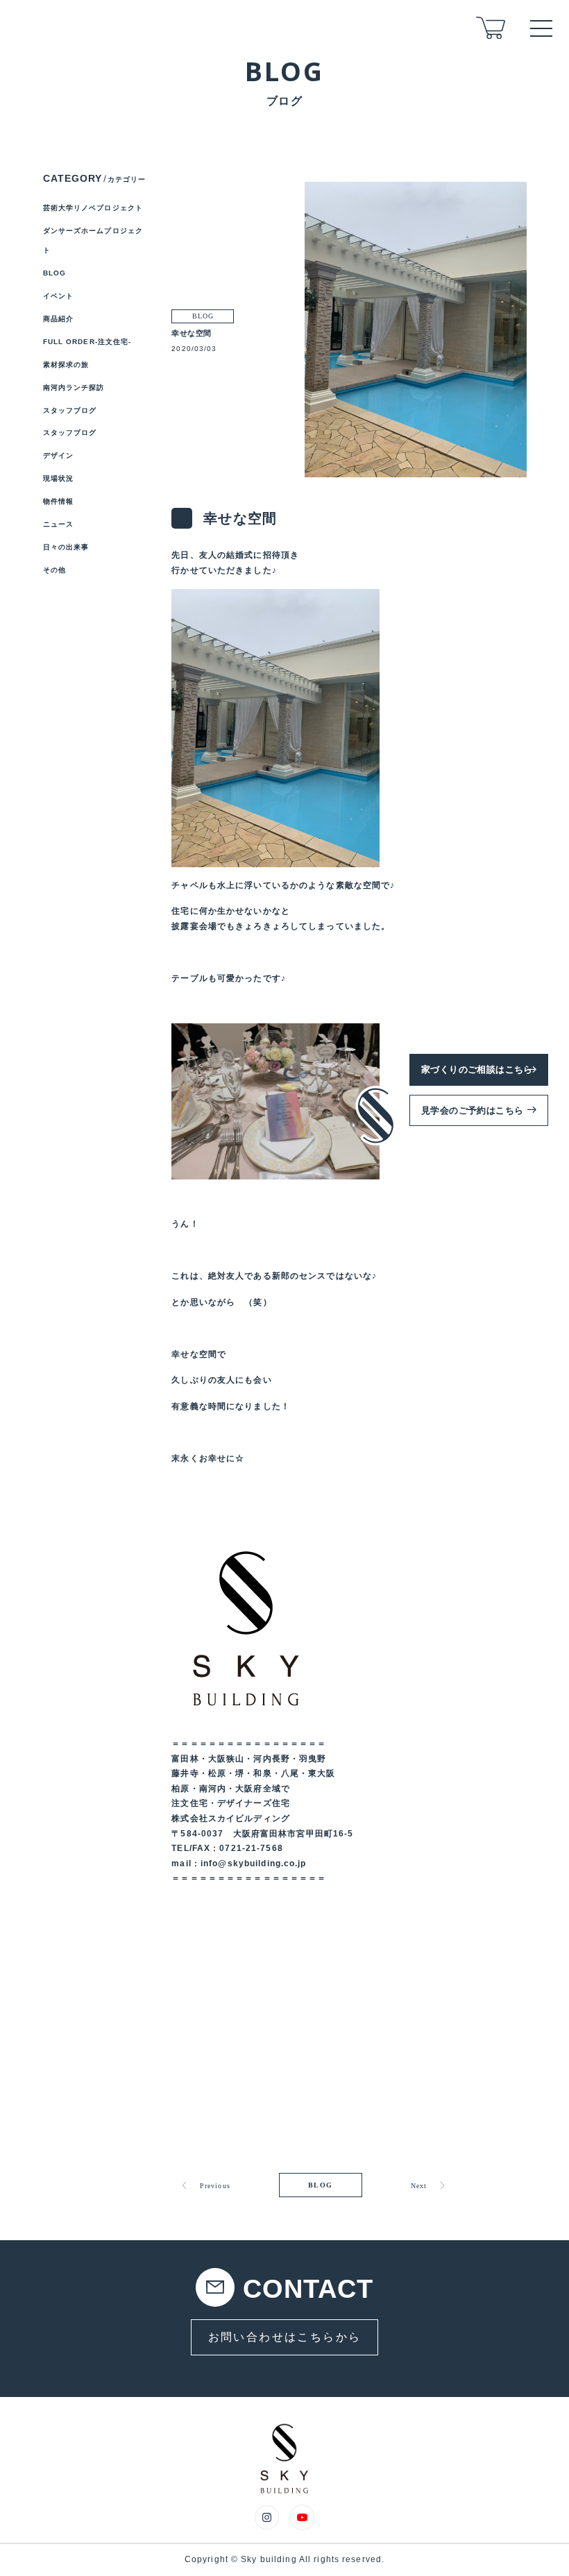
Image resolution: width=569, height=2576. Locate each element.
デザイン (58, 455)
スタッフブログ (70, 410)
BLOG (321, 2185)
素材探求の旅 (66, 365)
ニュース (58, 524)
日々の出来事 (66, 547)
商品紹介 (58, 319)
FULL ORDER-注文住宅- (87, 342)
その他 (54, 570)
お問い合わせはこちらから (285, 2337)
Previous (215, 2186)
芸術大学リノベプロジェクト (93, 208)
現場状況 (58, 478)
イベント (58, 296)
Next (419, 2186)
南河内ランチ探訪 (74, 387)
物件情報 (58, 501)
